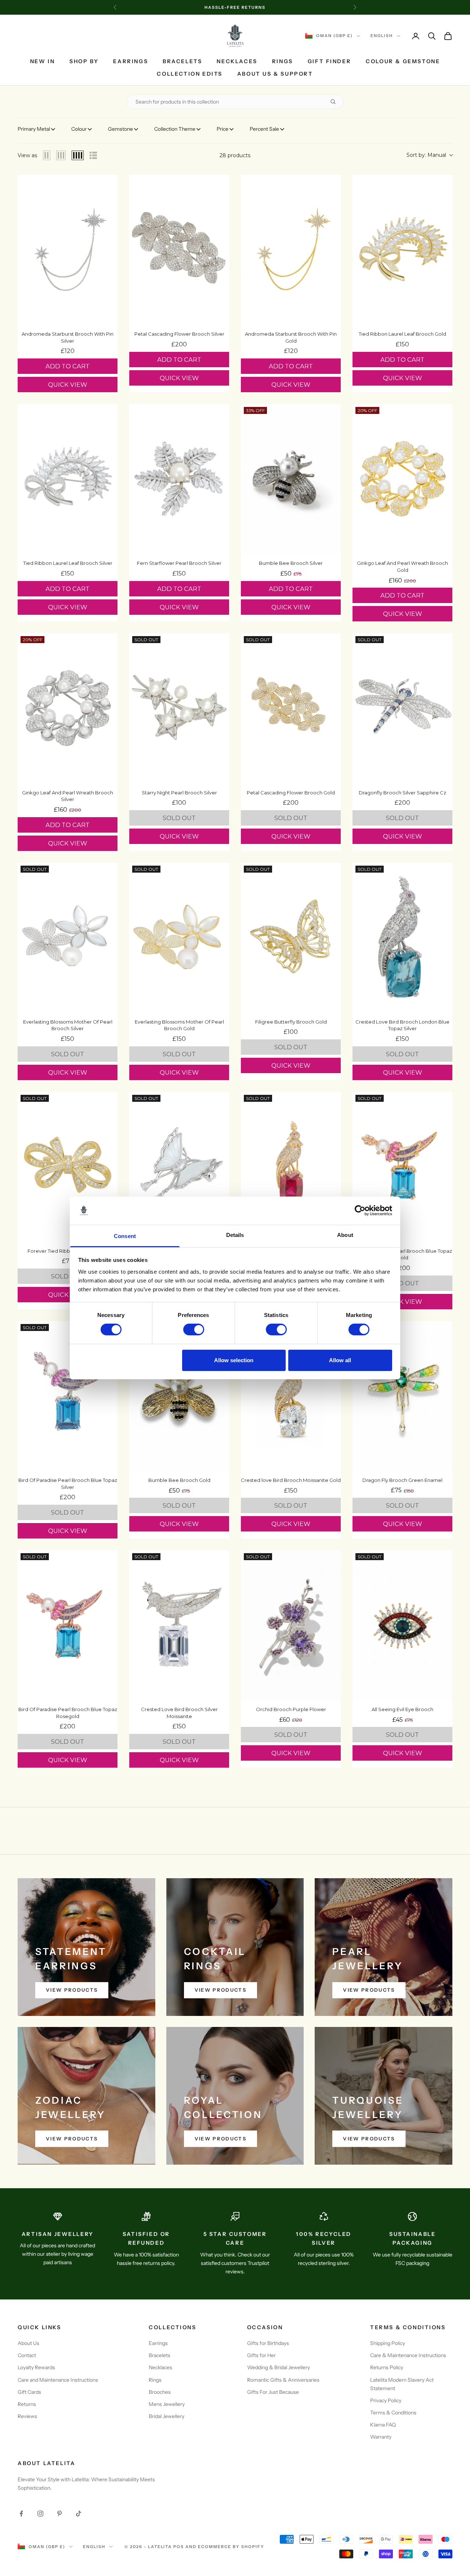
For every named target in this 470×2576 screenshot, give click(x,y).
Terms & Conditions (393, 2413)
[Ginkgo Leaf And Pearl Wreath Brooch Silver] (68, 708)
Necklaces (237, 61)
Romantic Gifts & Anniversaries (283, 2380)
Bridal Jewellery (167, 2416)
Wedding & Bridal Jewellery (279, 2367)
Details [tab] (235, 1235)
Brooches (160, 2392)
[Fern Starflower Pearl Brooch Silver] (179, 479)
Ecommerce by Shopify (231, 2547)
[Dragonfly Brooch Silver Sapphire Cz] (402, 708)
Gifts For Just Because (273, 2392)
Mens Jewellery (167, 2404)
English (382, 36)
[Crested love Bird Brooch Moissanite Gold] (291, 1396)
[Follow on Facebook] (21, 2514)
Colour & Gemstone (403, 61)
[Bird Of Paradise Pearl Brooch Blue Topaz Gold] (402, 1167)
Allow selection (234, 1360)
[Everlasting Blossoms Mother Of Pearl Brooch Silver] (68, 938)
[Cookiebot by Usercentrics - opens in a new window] (360, 1211)
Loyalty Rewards (36, 2367)
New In (43, 61)
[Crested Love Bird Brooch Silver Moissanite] (179, 1625)
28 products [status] (235, 155)
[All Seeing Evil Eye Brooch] (402, 1625)
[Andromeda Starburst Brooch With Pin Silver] (68, 250)
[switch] (194, 1330)
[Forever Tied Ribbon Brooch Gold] (68, 1167)
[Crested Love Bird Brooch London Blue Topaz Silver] (402, 938)
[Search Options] (336, 102)
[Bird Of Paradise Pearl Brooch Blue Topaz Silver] (68, 1396)
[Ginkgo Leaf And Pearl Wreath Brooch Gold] (402, 479)
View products (72, 1990)
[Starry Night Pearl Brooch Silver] (179, 708)
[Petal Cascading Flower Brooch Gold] (291, 708)
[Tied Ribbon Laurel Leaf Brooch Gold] (402, 250)
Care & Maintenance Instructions (408, 2355)
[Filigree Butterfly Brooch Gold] (291, 938)
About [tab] (345, 1235)
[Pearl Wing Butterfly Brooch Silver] (179, 1167)
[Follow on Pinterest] (59, 2514)
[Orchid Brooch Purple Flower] (291, 1625)
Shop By (84, 61)
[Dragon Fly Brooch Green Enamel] (402, 1396)
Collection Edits (189, 74)
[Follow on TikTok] (79, 2514)
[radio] (47, 155)
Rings (283, 61)
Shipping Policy (388, 2343)
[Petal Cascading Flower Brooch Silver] (179, 250)
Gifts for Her (261, 2355)
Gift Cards (29, 2392)
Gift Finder (330, 61)
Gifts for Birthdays (268, 2343)
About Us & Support (275, 74)
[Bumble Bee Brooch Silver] (291, 479)
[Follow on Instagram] (40, 2514)
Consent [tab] (125, 1236)
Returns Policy (387, 2367)
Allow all (340, 1360)
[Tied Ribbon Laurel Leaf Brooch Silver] (68, 479)
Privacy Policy (386, 2400)
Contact (27, 2355)
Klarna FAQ (383, 2425)
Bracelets (182, 61)
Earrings (131, 61)
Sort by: (426, 155)
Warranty (381, 2437)
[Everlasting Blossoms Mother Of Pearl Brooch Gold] (179, 938)
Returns (27, 2404)
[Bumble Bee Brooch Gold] (179, 1396)
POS (179, 2547)
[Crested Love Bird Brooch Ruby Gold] (291, 1167)
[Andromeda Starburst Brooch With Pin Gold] (291, 250)
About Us (28, 2343)
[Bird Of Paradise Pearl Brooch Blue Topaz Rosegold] (68, 1625)
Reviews (27, 2416)
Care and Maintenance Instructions (58, 2380)
